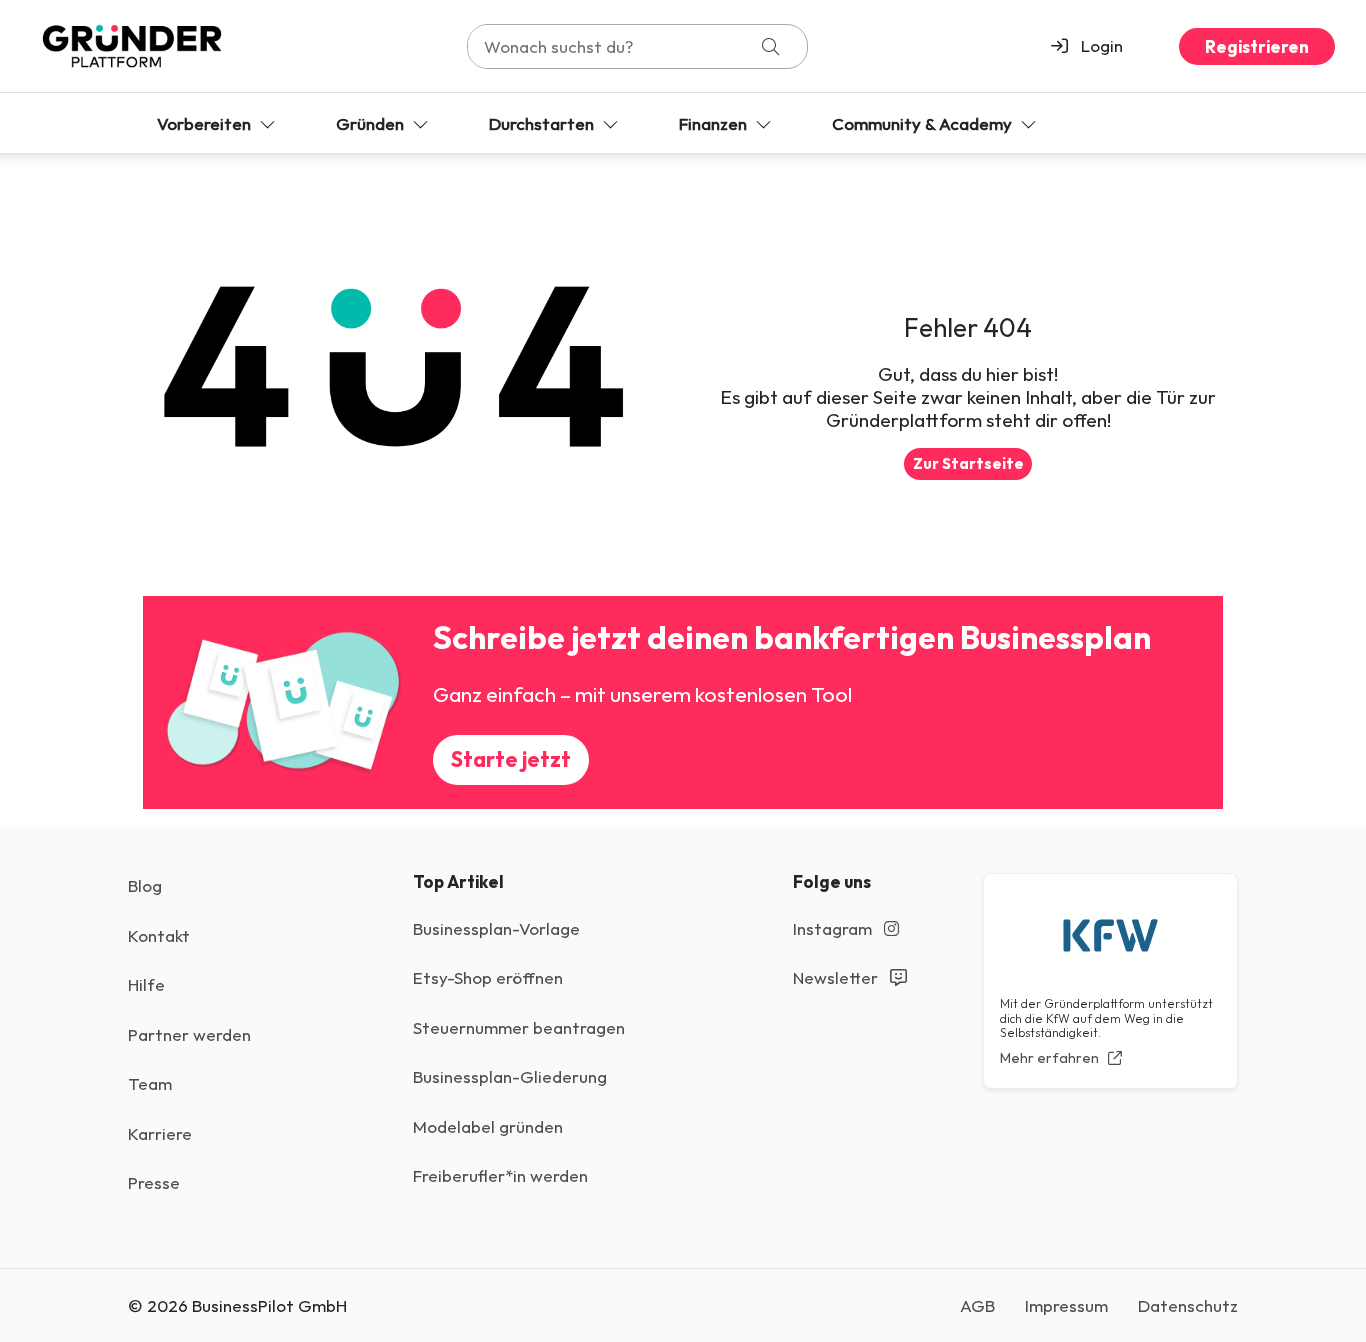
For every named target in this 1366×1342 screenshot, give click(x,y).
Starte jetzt (511, 759)
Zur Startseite (968, 463)
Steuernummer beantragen (519, 1027)
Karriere (160, 1133)
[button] (1095, 46)
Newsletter (837, 977)
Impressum (1066, 1305)
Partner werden (189, 1034)
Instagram (834, 928)
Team (150, 1083)
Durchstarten (543, 123)
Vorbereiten (206, 123)
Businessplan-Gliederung (510, 1076)
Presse (154, 1182)
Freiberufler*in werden (500, 1175)
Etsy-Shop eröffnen (488, 977)
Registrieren (1257, 46)
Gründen (372, 123)
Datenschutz (1188, 1305)
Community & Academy (924, 123)
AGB (977, 1305)
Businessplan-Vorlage (496, 928)
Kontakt (159, 935)
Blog (145, 885)
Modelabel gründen (488, 1126)
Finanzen (715, 123)
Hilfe (146, 984)
